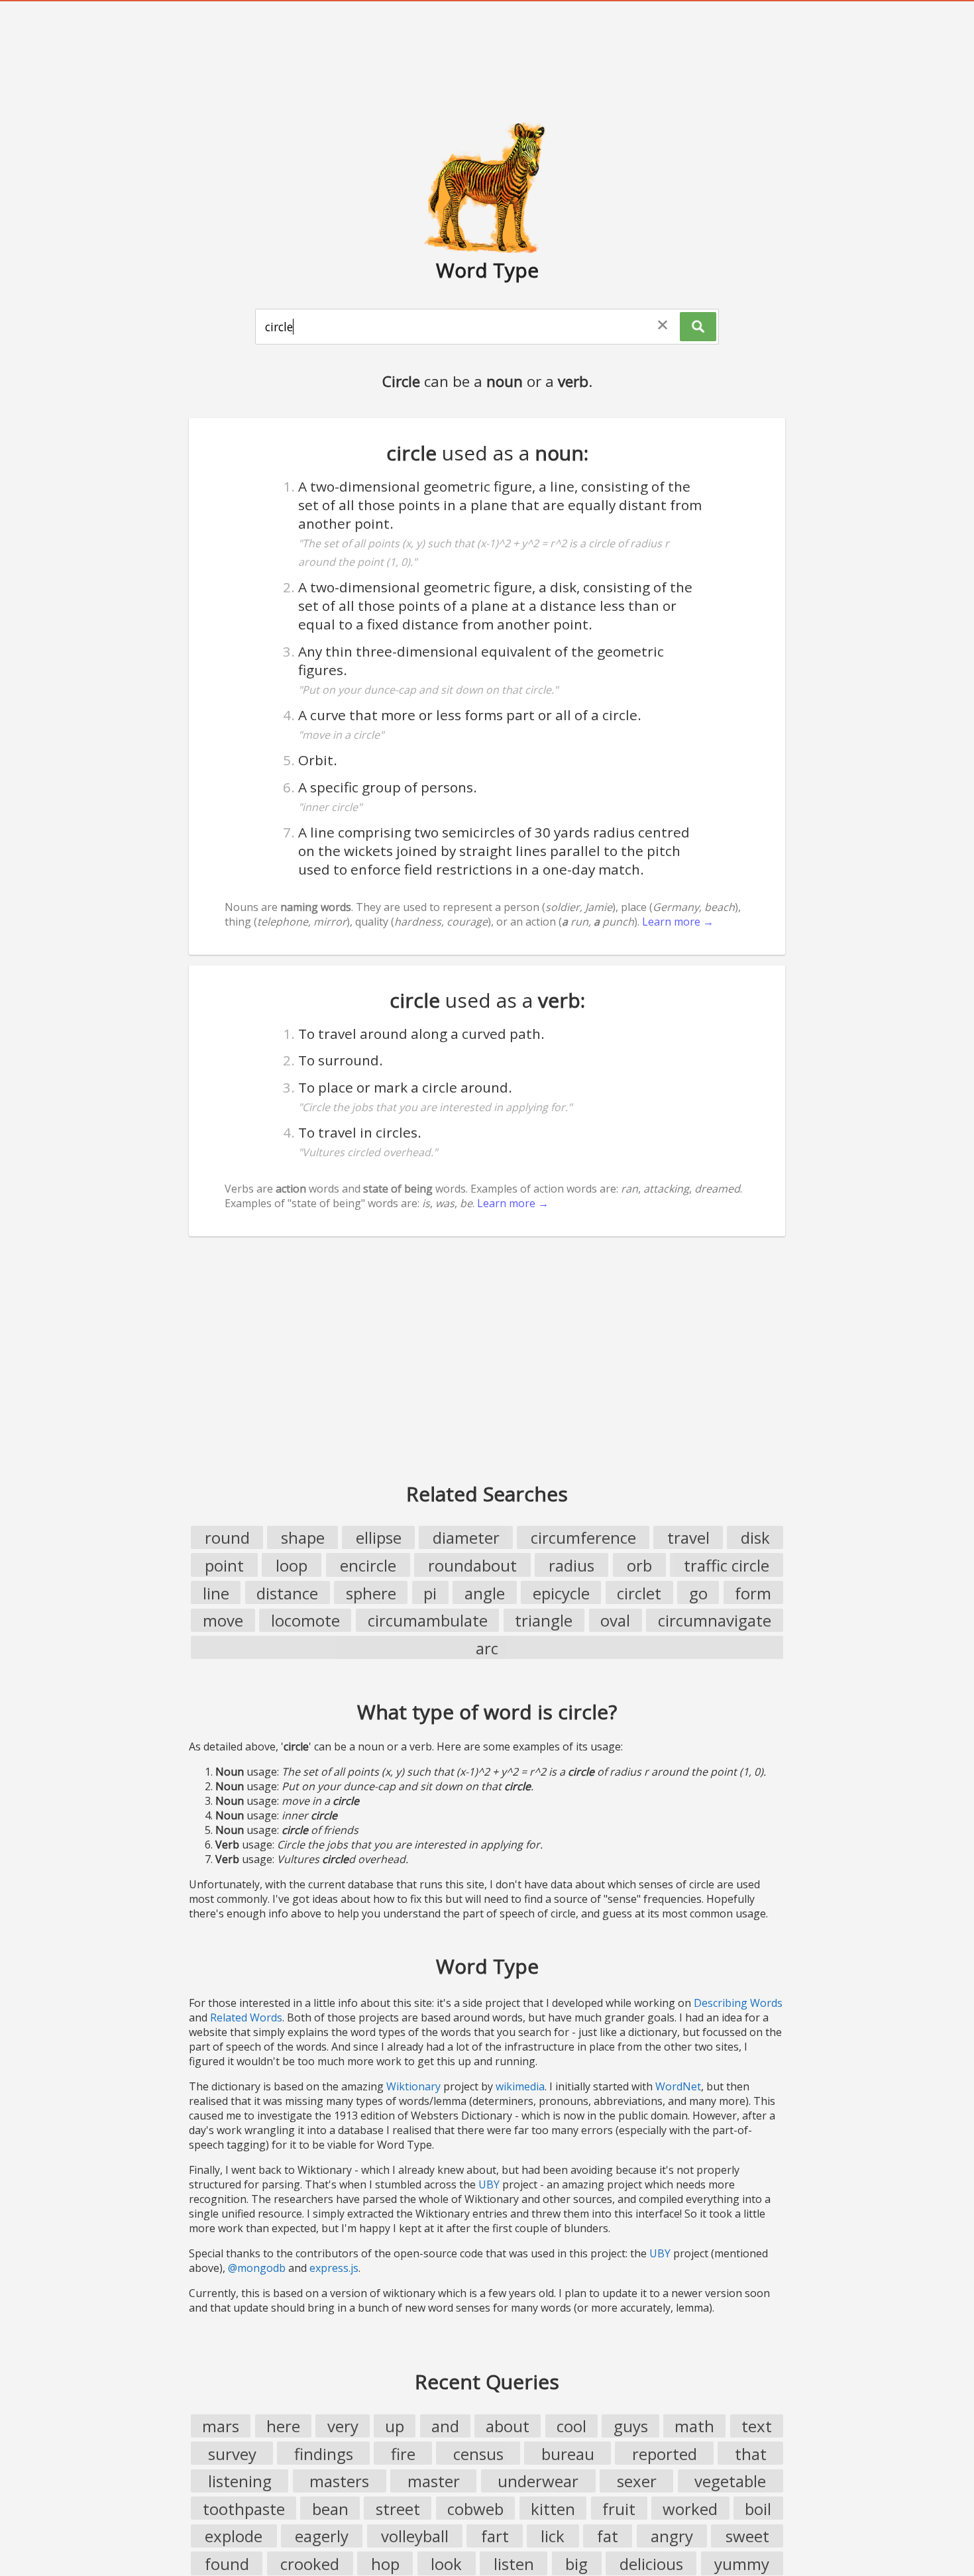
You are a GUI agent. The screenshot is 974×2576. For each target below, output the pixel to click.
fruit (619, 2509)
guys (631, 2426)
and (445, 2426)
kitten (553, 2509)
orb (639, 1565)
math (694, 2426)
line (216, 1593)
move (223, 1620)
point (224, 1565)
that (751, 2454)
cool (571, 2426)
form (753, 1593)
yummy (742, 2564)
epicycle (561, 1593)
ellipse (379, 1537)
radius (571, 1565)
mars (221, 2426)
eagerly (322, 2536)
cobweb (475, 2509)
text (757, 2426)
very (343, 2426)
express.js (334, 2268)
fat (608, 2536)
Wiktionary (413, 2086)
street (398, 2509)
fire (403, 2454)
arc (487, 1648)
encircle (368, 1565)
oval (615, 1620)
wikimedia (520, 2086)
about (508, 2426)
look (446, 2564)
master (434, 2481)
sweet (747, 2536)
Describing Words (738, 2003)
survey (232, 2454)
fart (495, 2536)
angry (672, 2536)
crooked (310, 2564)
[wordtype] (487, 187)
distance (287, 1593)
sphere (371, 1593)
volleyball (415, 2536)
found (227, 2564)
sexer (637, 2481)
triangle (544, 1620)
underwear (538, 2481)
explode (234, 2536)
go (698, 1593)
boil (758, 2509)
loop (292, 1565)
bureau (568, 2454)
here (283, 2426)
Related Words (246, 2017)
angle (485, 1593)
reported (665, 2454)
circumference (583, 1537)
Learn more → (678, 922)
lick (553, 2536)
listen (514, 2564)
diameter (466, 1537)
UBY (489, 2184)
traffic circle (727, 1565)
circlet (639, 1593)
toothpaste (244, 2509)
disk (755, 1537)
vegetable (730, 2481)
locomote (305, 1620)
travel (688, 1537)
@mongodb (257, 2268)
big (576, 2564)
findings (324, 2454)
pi (430, 1593)
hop (385, 2564)
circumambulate (428, 1620)
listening (240, 2481)
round (227, 1537)
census (478, 2454)
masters (339, 2481)
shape (303, 1537)
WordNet (678, 2086)
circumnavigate (715, 1620)
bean (330, 2509)
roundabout (472, 1565)
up (395, 2426)
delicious (651, 2564)
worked (690, 2509)
